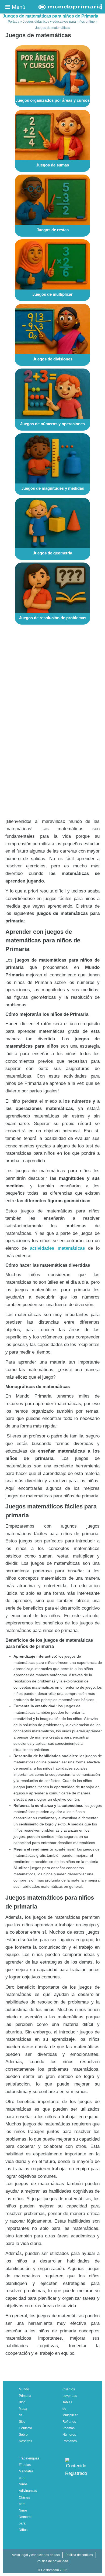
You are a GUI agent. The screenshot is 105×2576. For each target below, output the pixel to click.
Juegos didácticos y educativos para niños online (59, 22)
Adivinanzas (28, 2491)
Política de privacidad (52, 2561)
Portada (14, 22)
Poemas (69, 2428)
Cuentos (69, 2389)
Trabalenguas (29, 2458)
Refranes (69, 2422)
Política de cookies (79, 2555)
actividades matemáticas (57, 1248)
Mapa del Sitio (23, 2415)
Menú (18, 7)
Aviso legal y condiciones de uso (36, 2555)
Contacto (25, 2428)
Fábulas (25, 2465)
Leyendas (70, 2396)
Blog (22, 2402)
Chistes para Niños (24, 2504)
